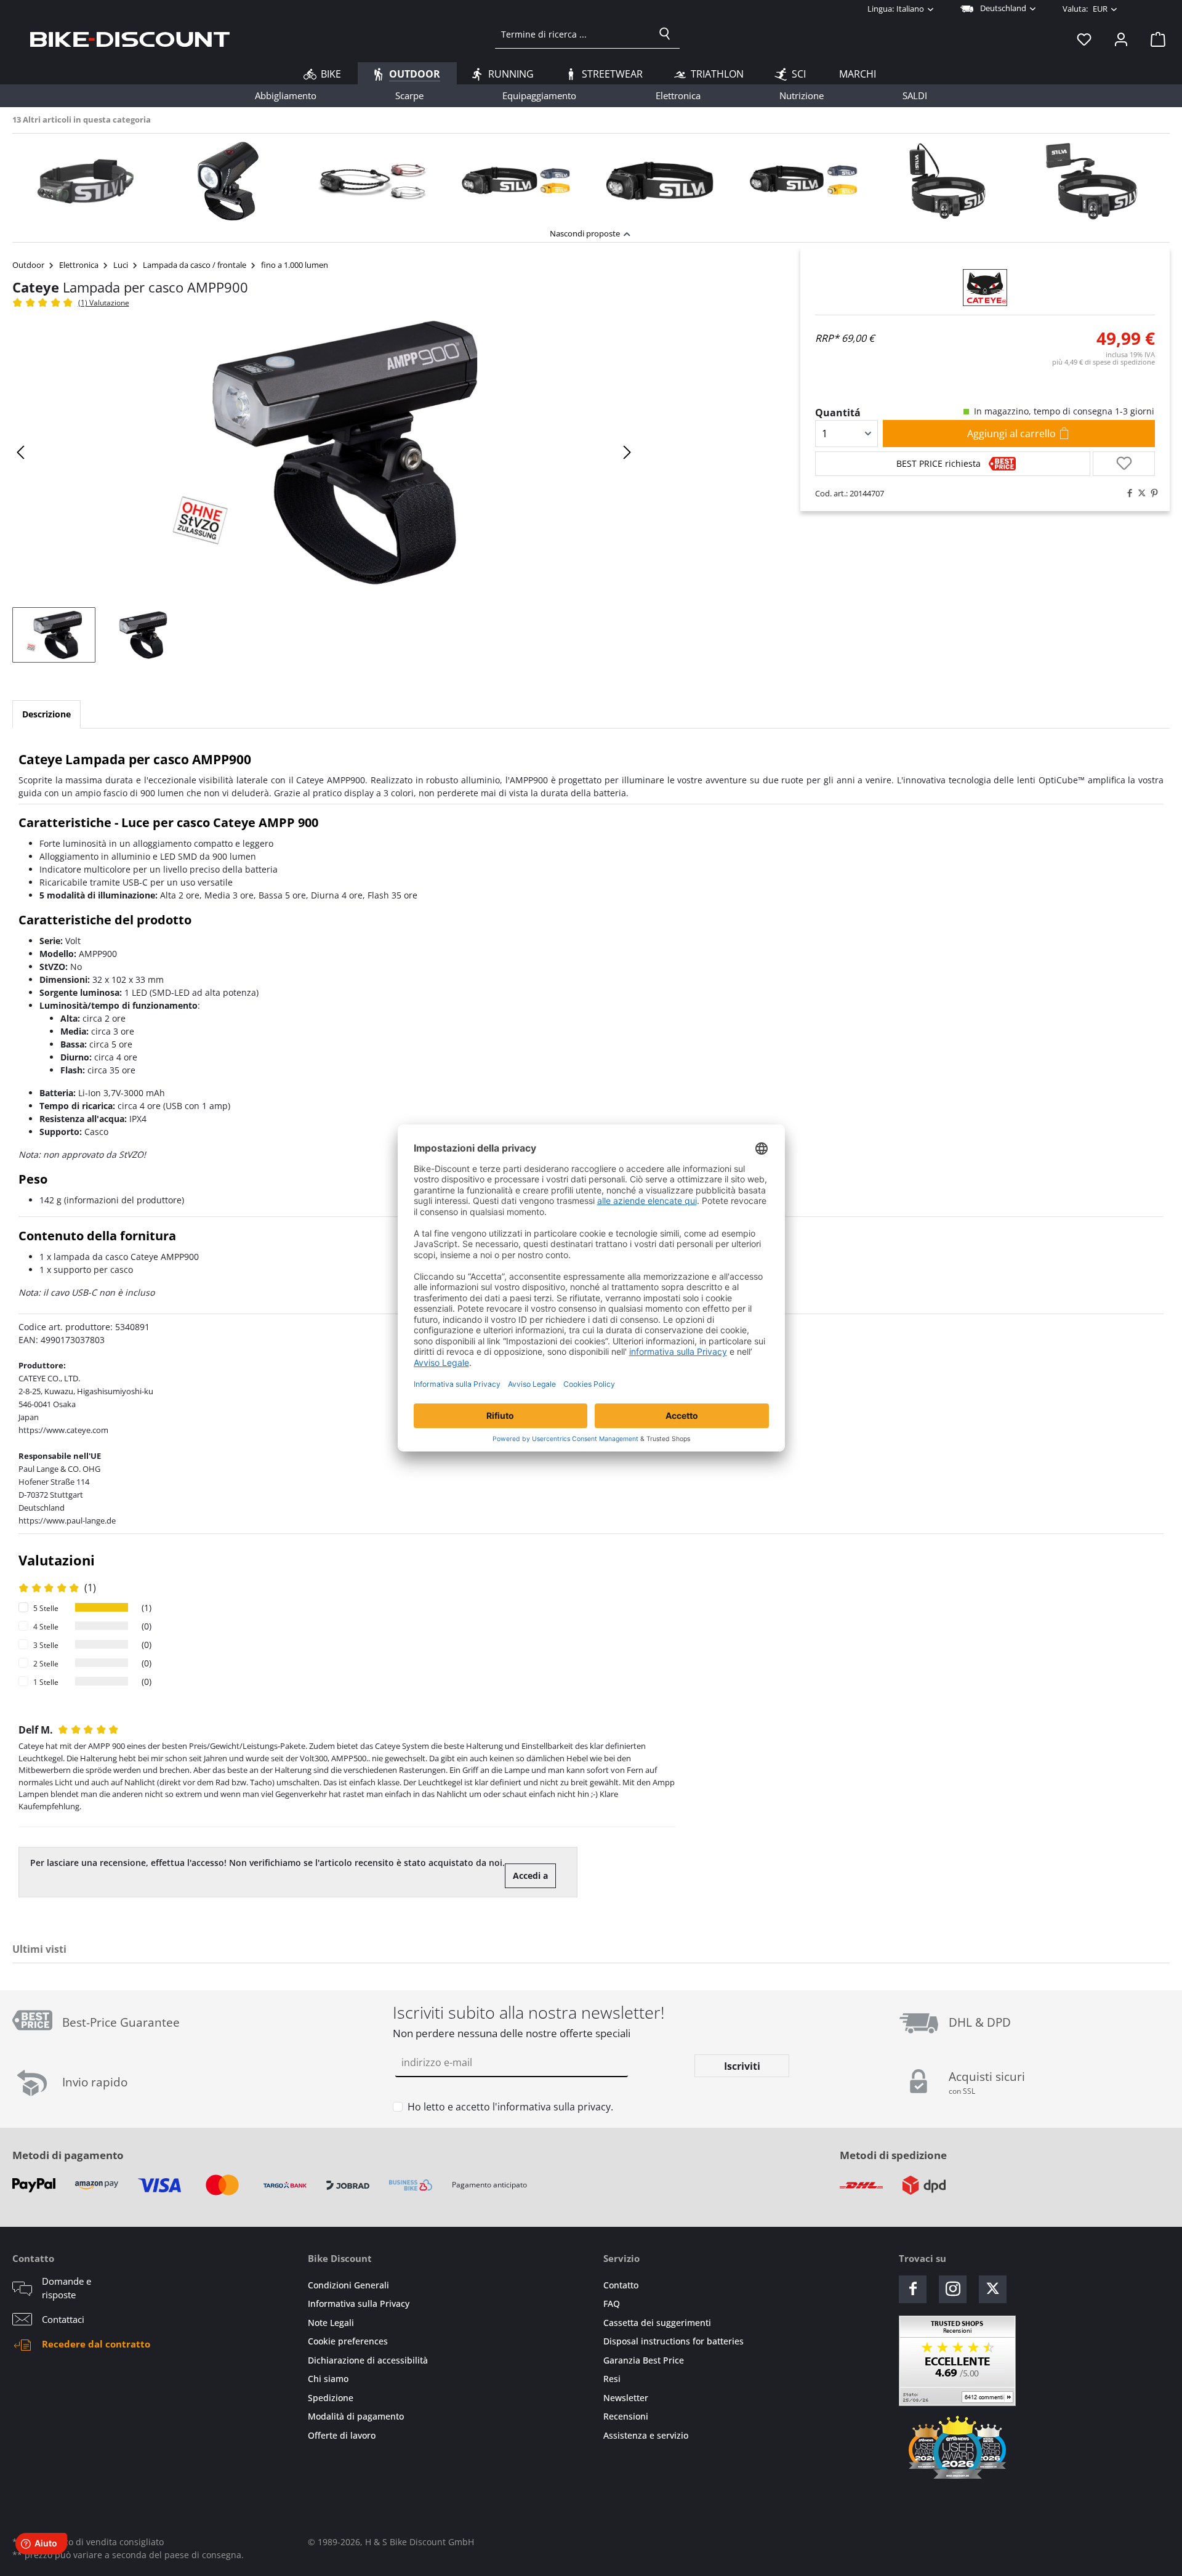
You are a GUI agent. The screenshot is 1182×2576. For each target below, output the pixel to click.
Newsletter (626, 2398)
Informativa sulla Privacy (359, 2303)
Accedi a (530, 1875)
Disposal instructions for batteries (673, 2341)
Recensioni (626, 2416)
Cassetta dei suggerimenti (657, 2323)
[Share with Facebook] (1127, 493)
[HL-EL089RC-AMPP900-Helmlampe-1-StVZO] (324, 453)
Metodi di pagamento (68, 2155)
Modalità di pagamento (356, 2416)
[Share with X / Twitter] (1139, 493)
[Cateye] (985, 288)
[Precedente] (22, 452)
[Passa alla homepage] (130, 39)
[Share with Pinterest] (1151, 493)
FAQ (612, 2303)
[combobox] (573, 34)
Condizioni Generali (348, 2285)
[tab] (46, 714)
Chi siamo (328, 2379)
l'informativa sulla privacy (552, 2107)
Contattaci (63, 2319)
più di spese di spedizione (1104, 362)
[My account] (1121, 39)
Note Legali (331, 2323)
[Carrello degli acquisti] (1154, 39)
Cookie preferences (348, 2341)
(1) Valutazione (104, 303)
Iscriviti (742, 2066)
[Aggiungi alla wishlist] (1124, 464)
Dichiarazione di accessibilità (368, 2360)
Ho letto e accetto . (510, 2107)
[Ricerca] (665, 34)
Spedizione (331, 2398)
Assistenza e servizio (646, 2435)
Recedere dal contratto (96, 2344)
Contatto (621, 2285)
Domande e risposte (66, 2288)
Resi (612, 2379)
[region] (591, 178)
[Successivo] (627, 452)
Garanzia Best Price (644, 2360)
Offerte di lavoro (342, 2435)
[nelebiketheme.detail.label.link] (84, 181)
